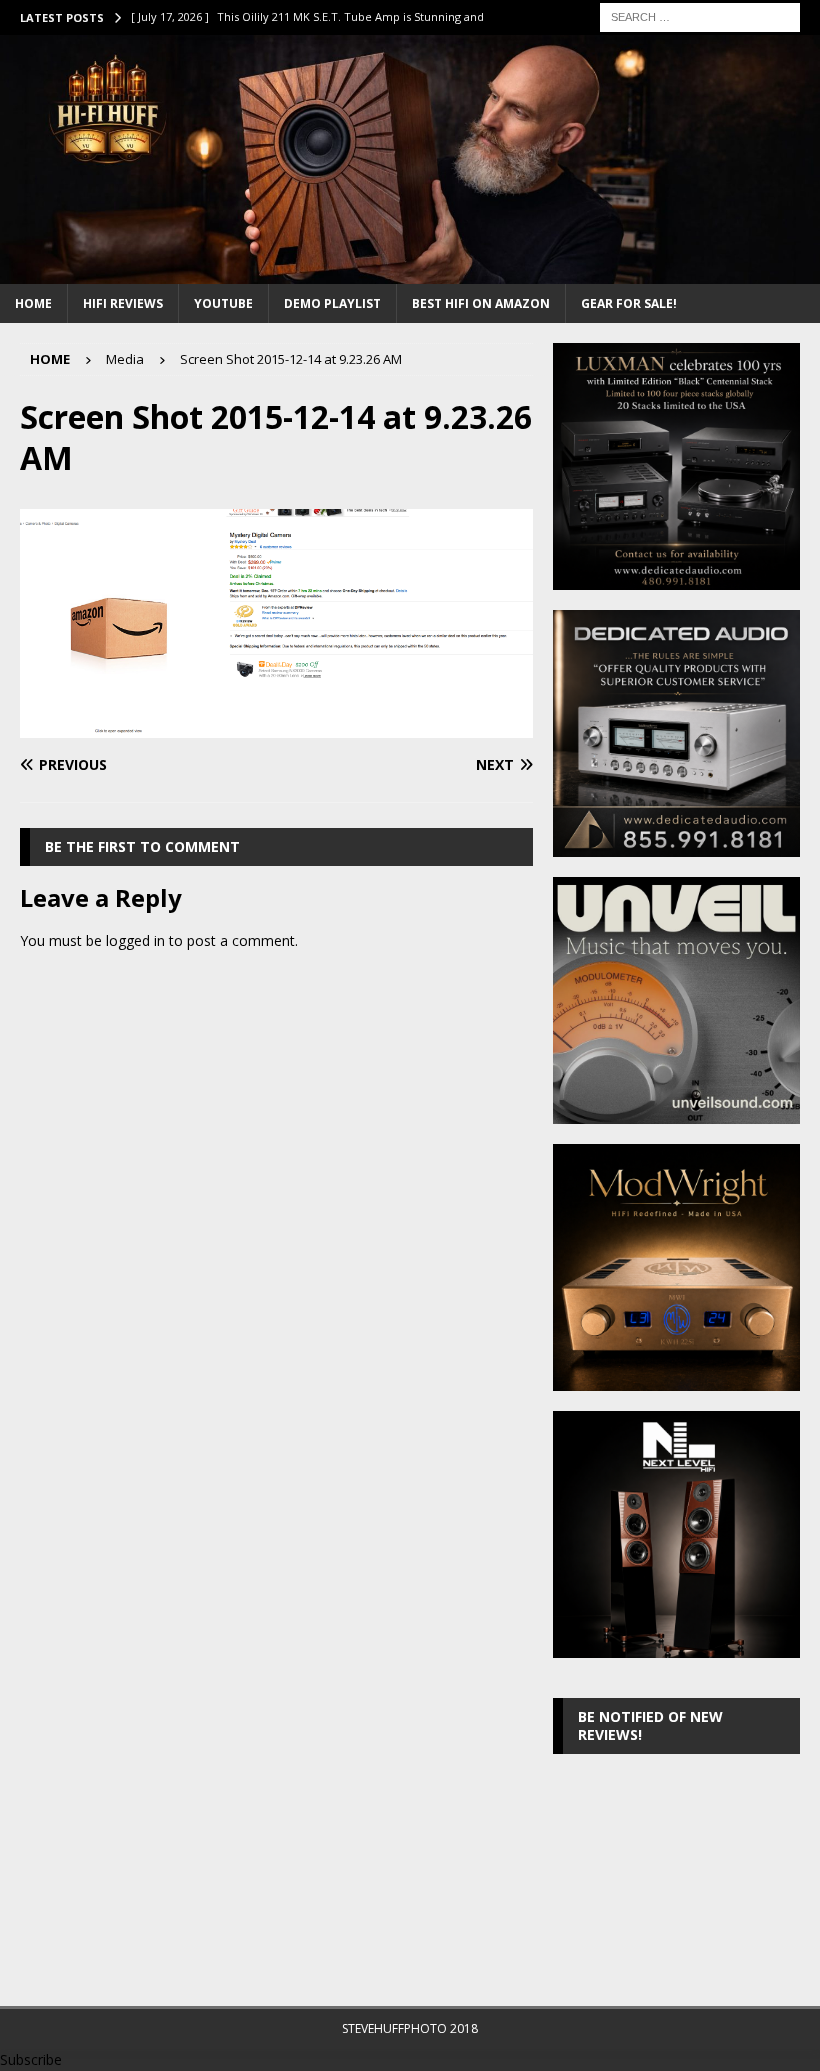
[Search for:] (700, 15)
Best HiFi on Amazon (481, 303)
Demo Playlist (332, 303)
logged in (135, 940)
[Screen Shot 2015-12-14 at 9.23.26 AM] (276, 726)
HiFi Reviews (123, 303)
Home (33, 303)
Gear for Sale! (629, 303)
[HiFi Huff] (410, 271)
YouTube (223, 303)
